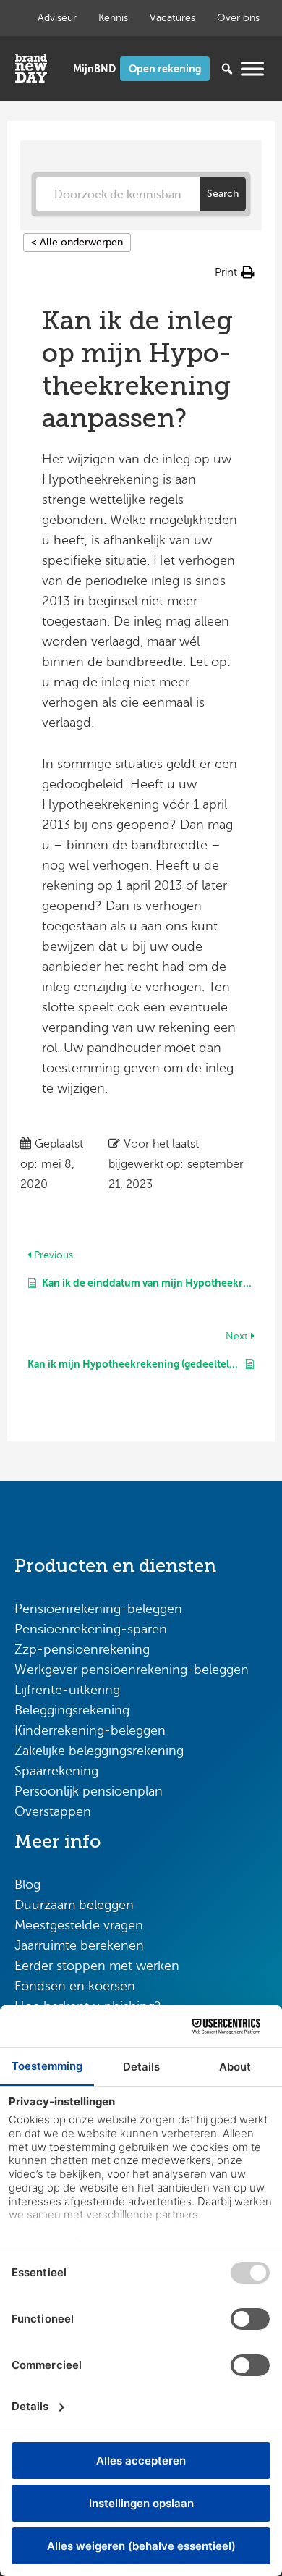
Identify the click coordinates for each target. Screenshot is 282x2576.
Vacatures (172, 18)
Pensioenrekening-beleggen (98, 1609)
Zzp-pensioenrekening (82, 1649)
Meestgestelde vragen (79, 1925)
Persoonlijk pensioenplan (89, 1791)
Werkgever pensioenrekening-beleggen (132, 1670)
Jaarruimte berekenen (79, 1945)
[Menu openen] (252, 68)
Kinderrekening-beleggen (90, 1730)
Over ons (238, 18)
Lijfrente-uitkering (67, 1690)
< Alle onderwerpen (77, 242)
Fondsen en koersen (75, 1986)
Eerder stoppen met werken (97, 1966)
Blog (27, 1885)
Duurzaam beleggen (74, 1905)
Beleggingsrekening (72, 1710)
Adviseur (57, 18)
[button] (235, 272)
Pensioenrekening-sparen (91, 1629)
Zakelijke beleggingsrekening (99, 1751)
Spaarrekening (56, 1771)
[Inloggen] (94, 69)
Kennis (113, 18)
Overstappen (53, 1811)
